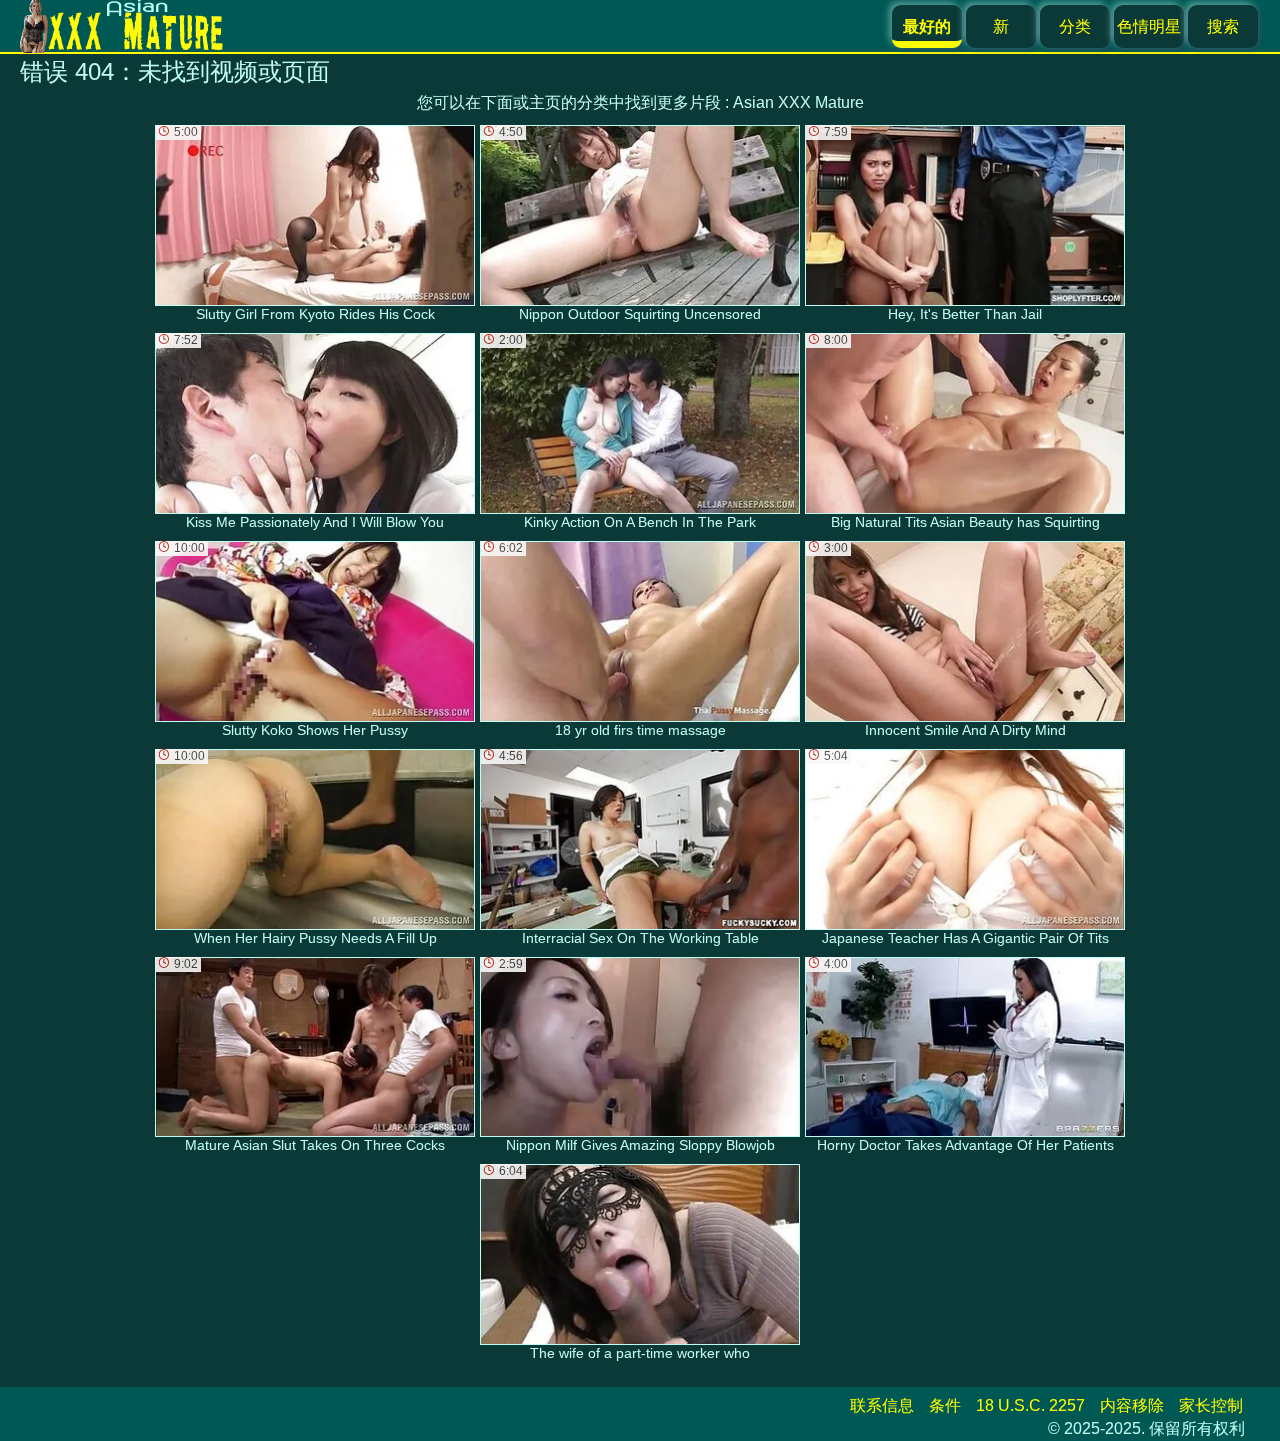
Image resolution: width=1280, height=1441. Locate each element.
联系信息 (882, 1405)
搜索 (1223, 26)
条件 (945, 1405)
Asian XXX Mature (798, 102)
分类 (1075, 26)
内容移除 (1132, 1405)
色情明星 (1149, 26)
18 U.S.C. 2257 (1030, 1405)
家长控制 (1211, 1405)
